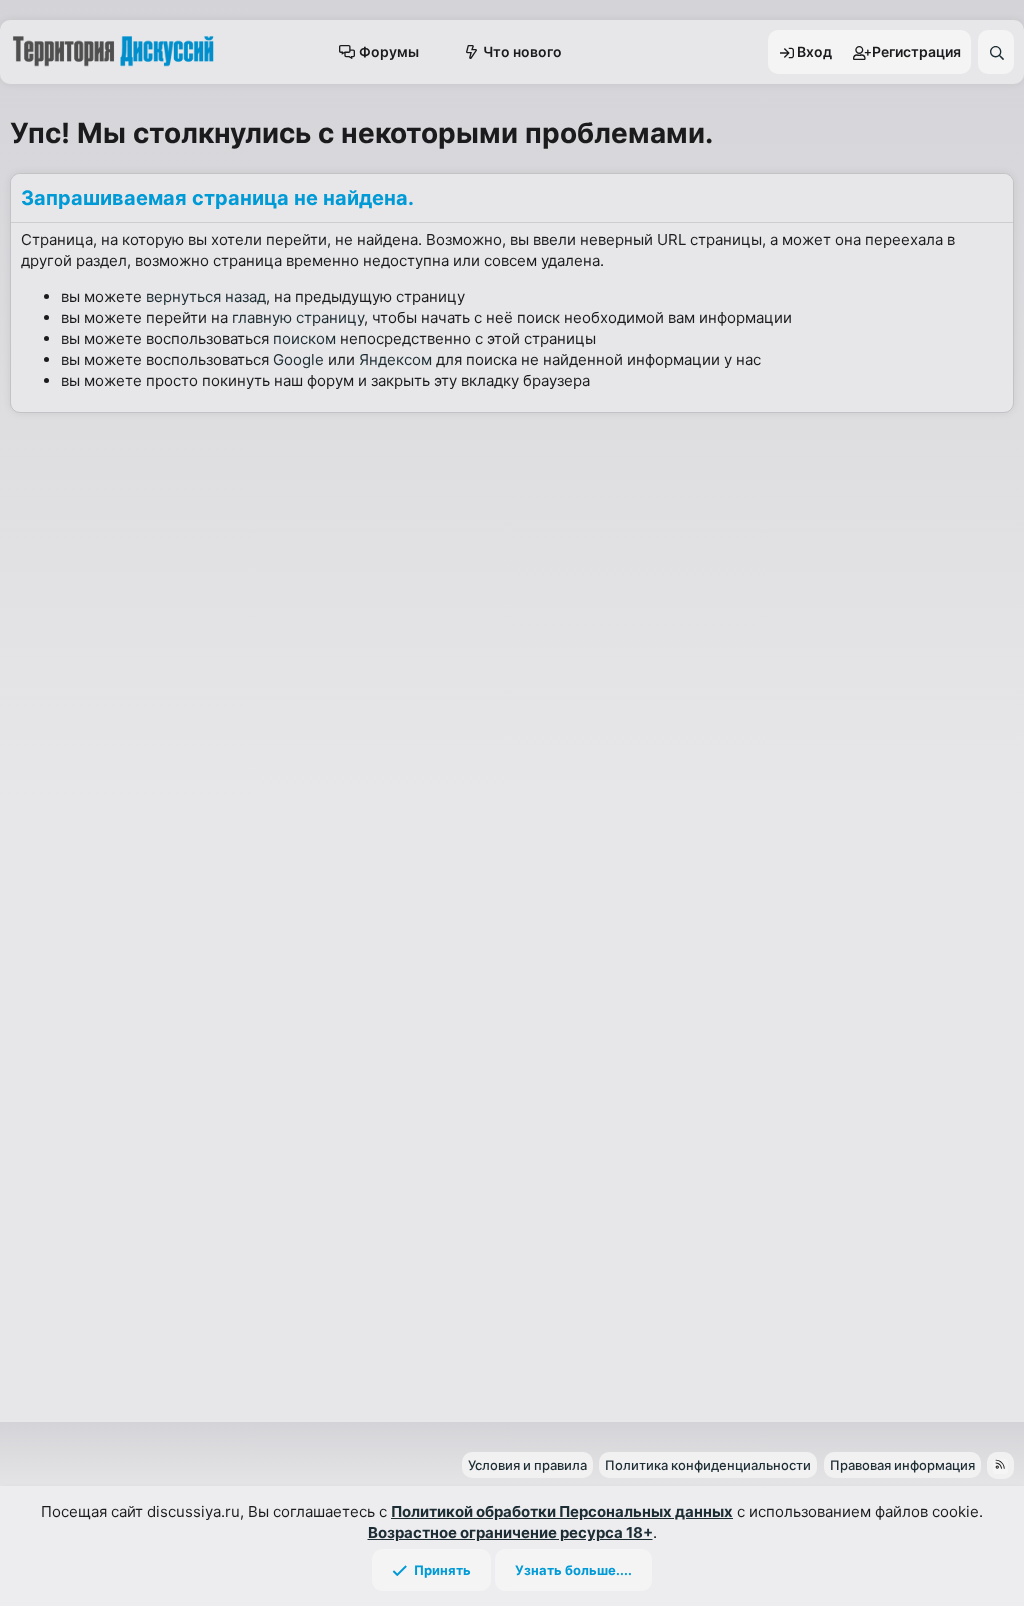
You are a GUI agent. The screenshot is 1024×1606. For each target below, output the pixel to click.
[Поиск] (996, 52)
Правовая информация (902, 1465)
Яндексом (395, 359)
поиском (304, 338)
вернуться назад (206, 296)
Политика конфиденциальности (708, 1465)
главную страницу (298, 317)
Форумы (389, 51)
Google (298, 359)
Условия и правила (527, 1465)
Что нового (522, 51)
